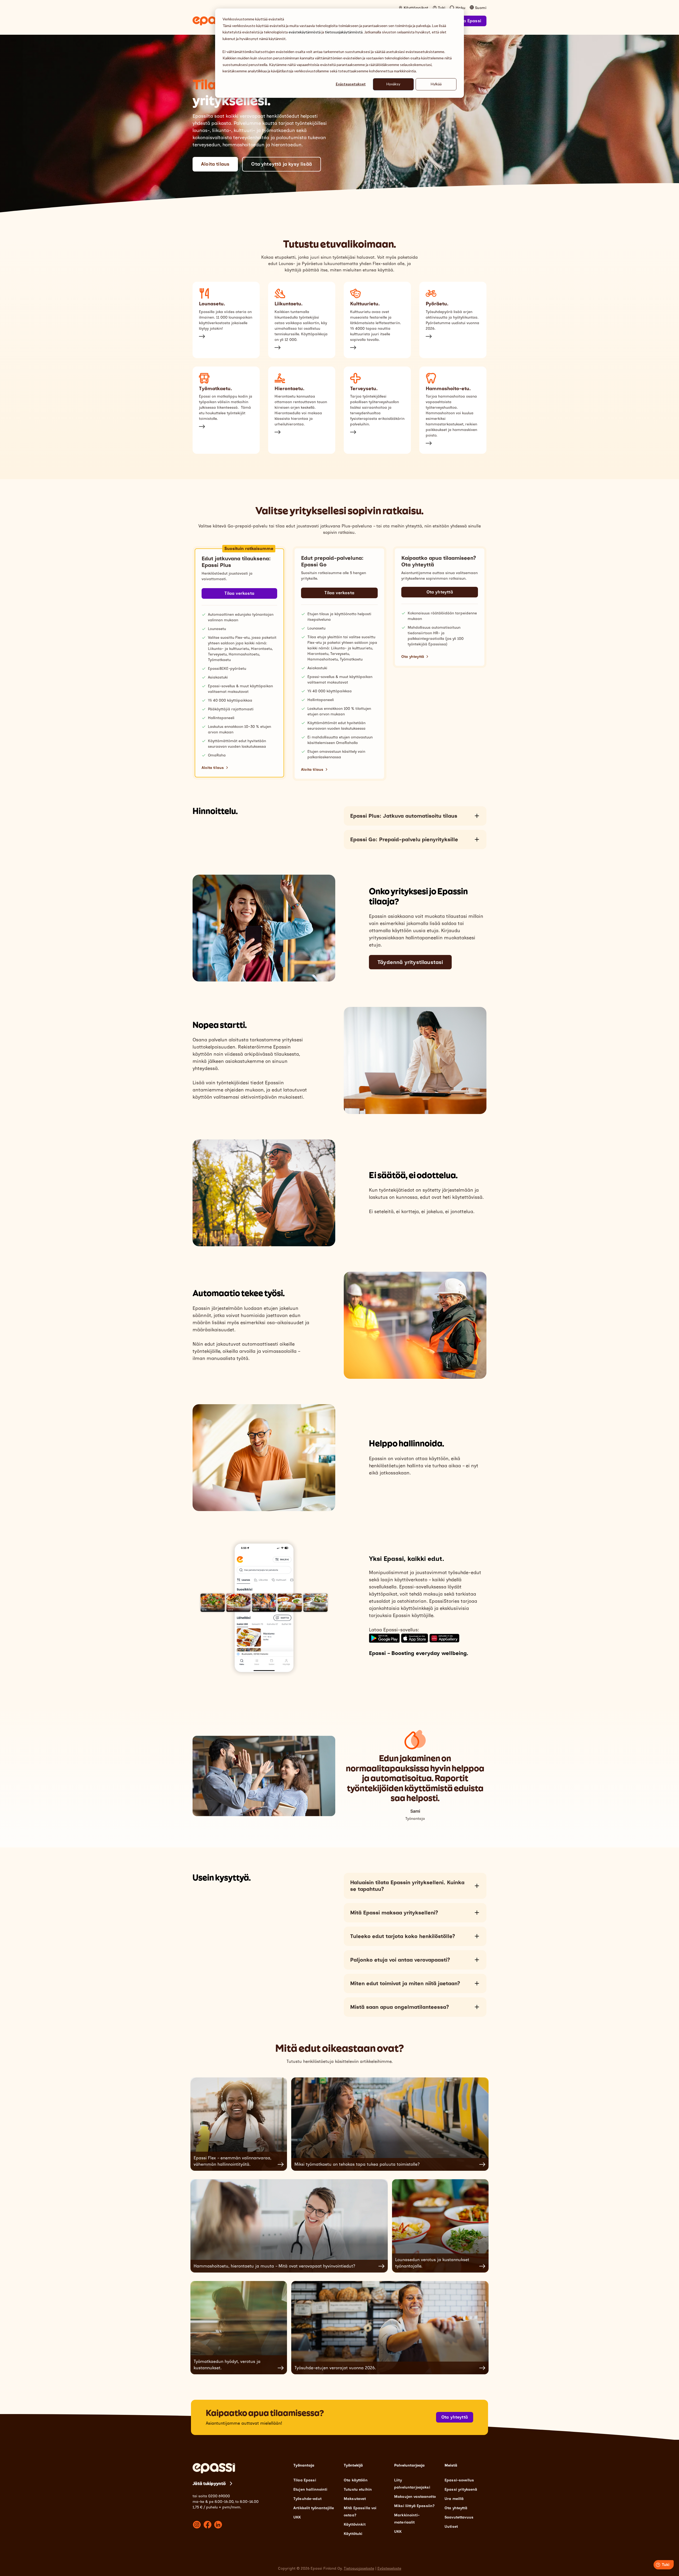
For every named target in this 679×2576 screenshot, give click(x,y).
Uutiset (451, 2527)
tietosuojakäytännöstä (344, 32)
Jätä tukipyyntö (209, 2483)
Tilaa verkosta (239, 593)
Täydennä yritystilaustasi (410, 962)
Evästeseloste (389, 2568)
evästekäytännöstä (305, 32)
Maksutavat (355, 2499)
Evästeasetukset (351, 84)
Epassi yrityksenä (461, 2489)
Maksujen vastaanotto (415, 2497)
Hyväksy (393, 84)
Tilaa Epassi (469, 21)
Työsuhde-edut (307, 2499)
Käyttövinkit (355, 2524)
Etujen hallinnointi (310, 2489)
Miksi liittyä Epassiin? (414, 2506)
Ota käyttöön (356, 2480)
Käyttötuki (353, 2534)
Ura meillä (454, 2499)
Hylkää (436, 84)
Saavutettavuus (459, 2517)
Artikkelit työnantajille (314, 2508)
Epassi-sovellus (459, 2480)
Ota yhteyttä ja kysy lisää (282, 164)
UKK (297, 2517)
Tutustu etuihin (358, 2489)
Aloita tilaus (215, 164)
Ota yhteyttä (439, 592)
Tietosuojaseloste (359, 2568)
